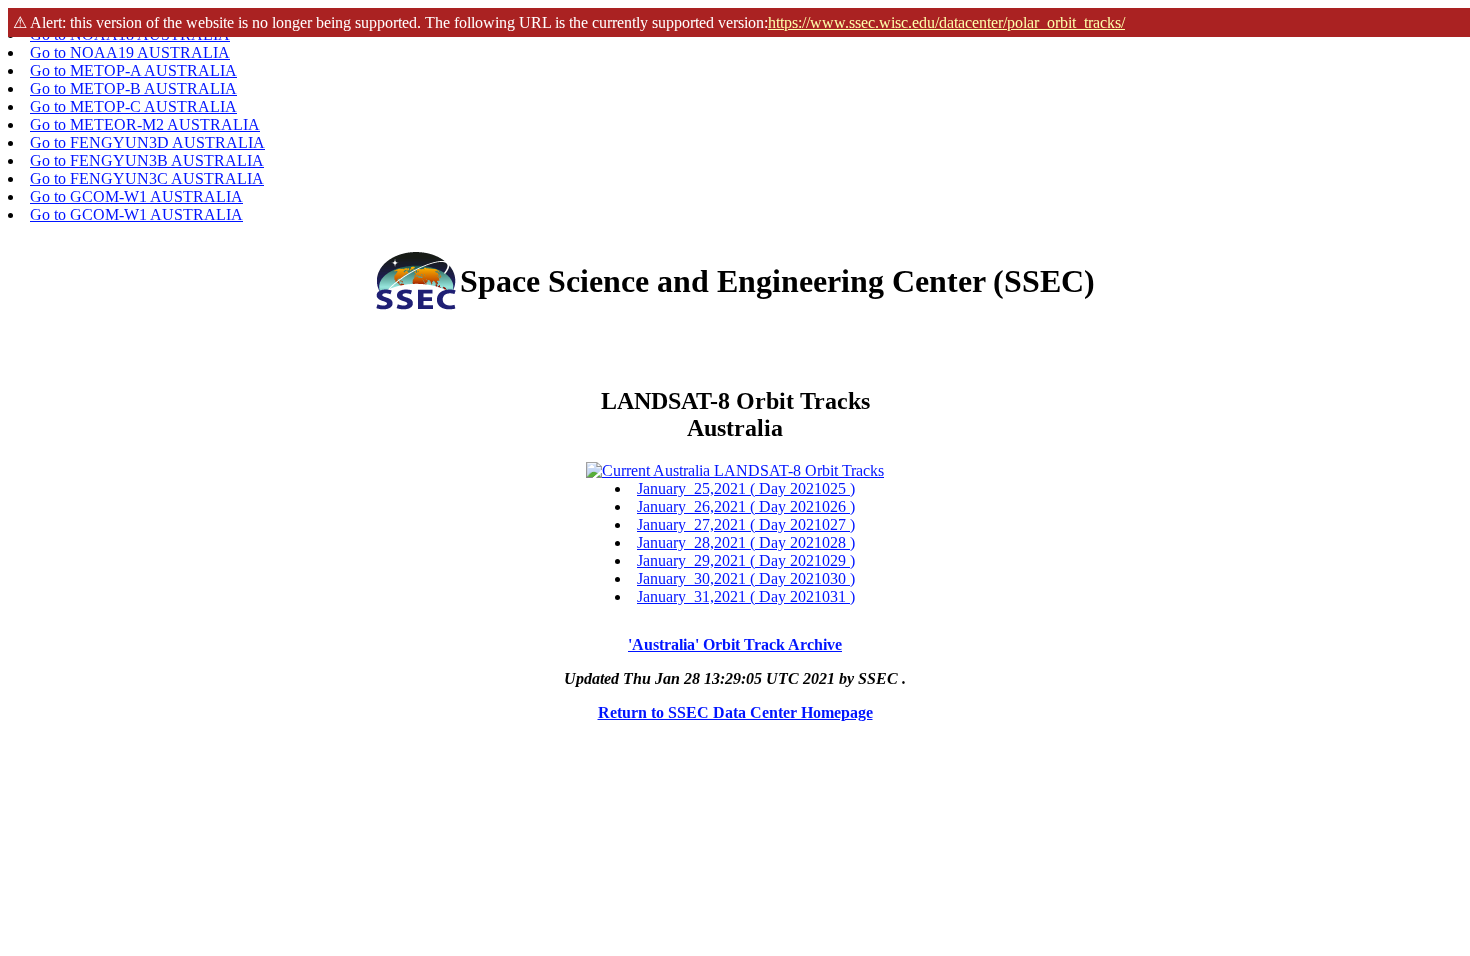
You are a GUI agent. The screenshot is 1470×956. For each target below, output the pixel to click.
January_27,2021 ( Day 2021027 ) (746, 524)
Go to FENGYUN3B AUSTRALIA (147, 160)
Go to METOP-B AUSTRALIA (133, 88)
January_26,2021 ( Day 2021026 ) (746, 506)
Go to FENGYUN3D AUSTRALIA (147, 142)
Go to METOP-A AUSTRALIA (133, 70)
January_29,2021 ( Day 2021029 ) (746, 560)
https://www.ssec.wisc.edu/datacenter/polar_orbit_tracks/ (946, 22)
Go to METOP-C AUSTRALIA (133, 106)
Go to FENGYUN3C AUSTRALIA (147, 178)
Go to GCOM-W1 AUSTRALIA (136, 196)
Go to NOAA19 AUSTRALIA (130, 52)
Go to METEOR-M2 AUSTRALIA (145, 124)
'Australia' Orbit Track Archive (735, 644)
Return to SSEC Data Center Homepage (735, 712)
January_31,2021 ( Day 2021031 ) (746, 596)
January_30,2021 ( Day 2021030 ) (746, 578)
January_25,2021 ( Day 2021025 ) (746, 488)
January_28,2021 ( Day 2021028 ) (746, 542)
